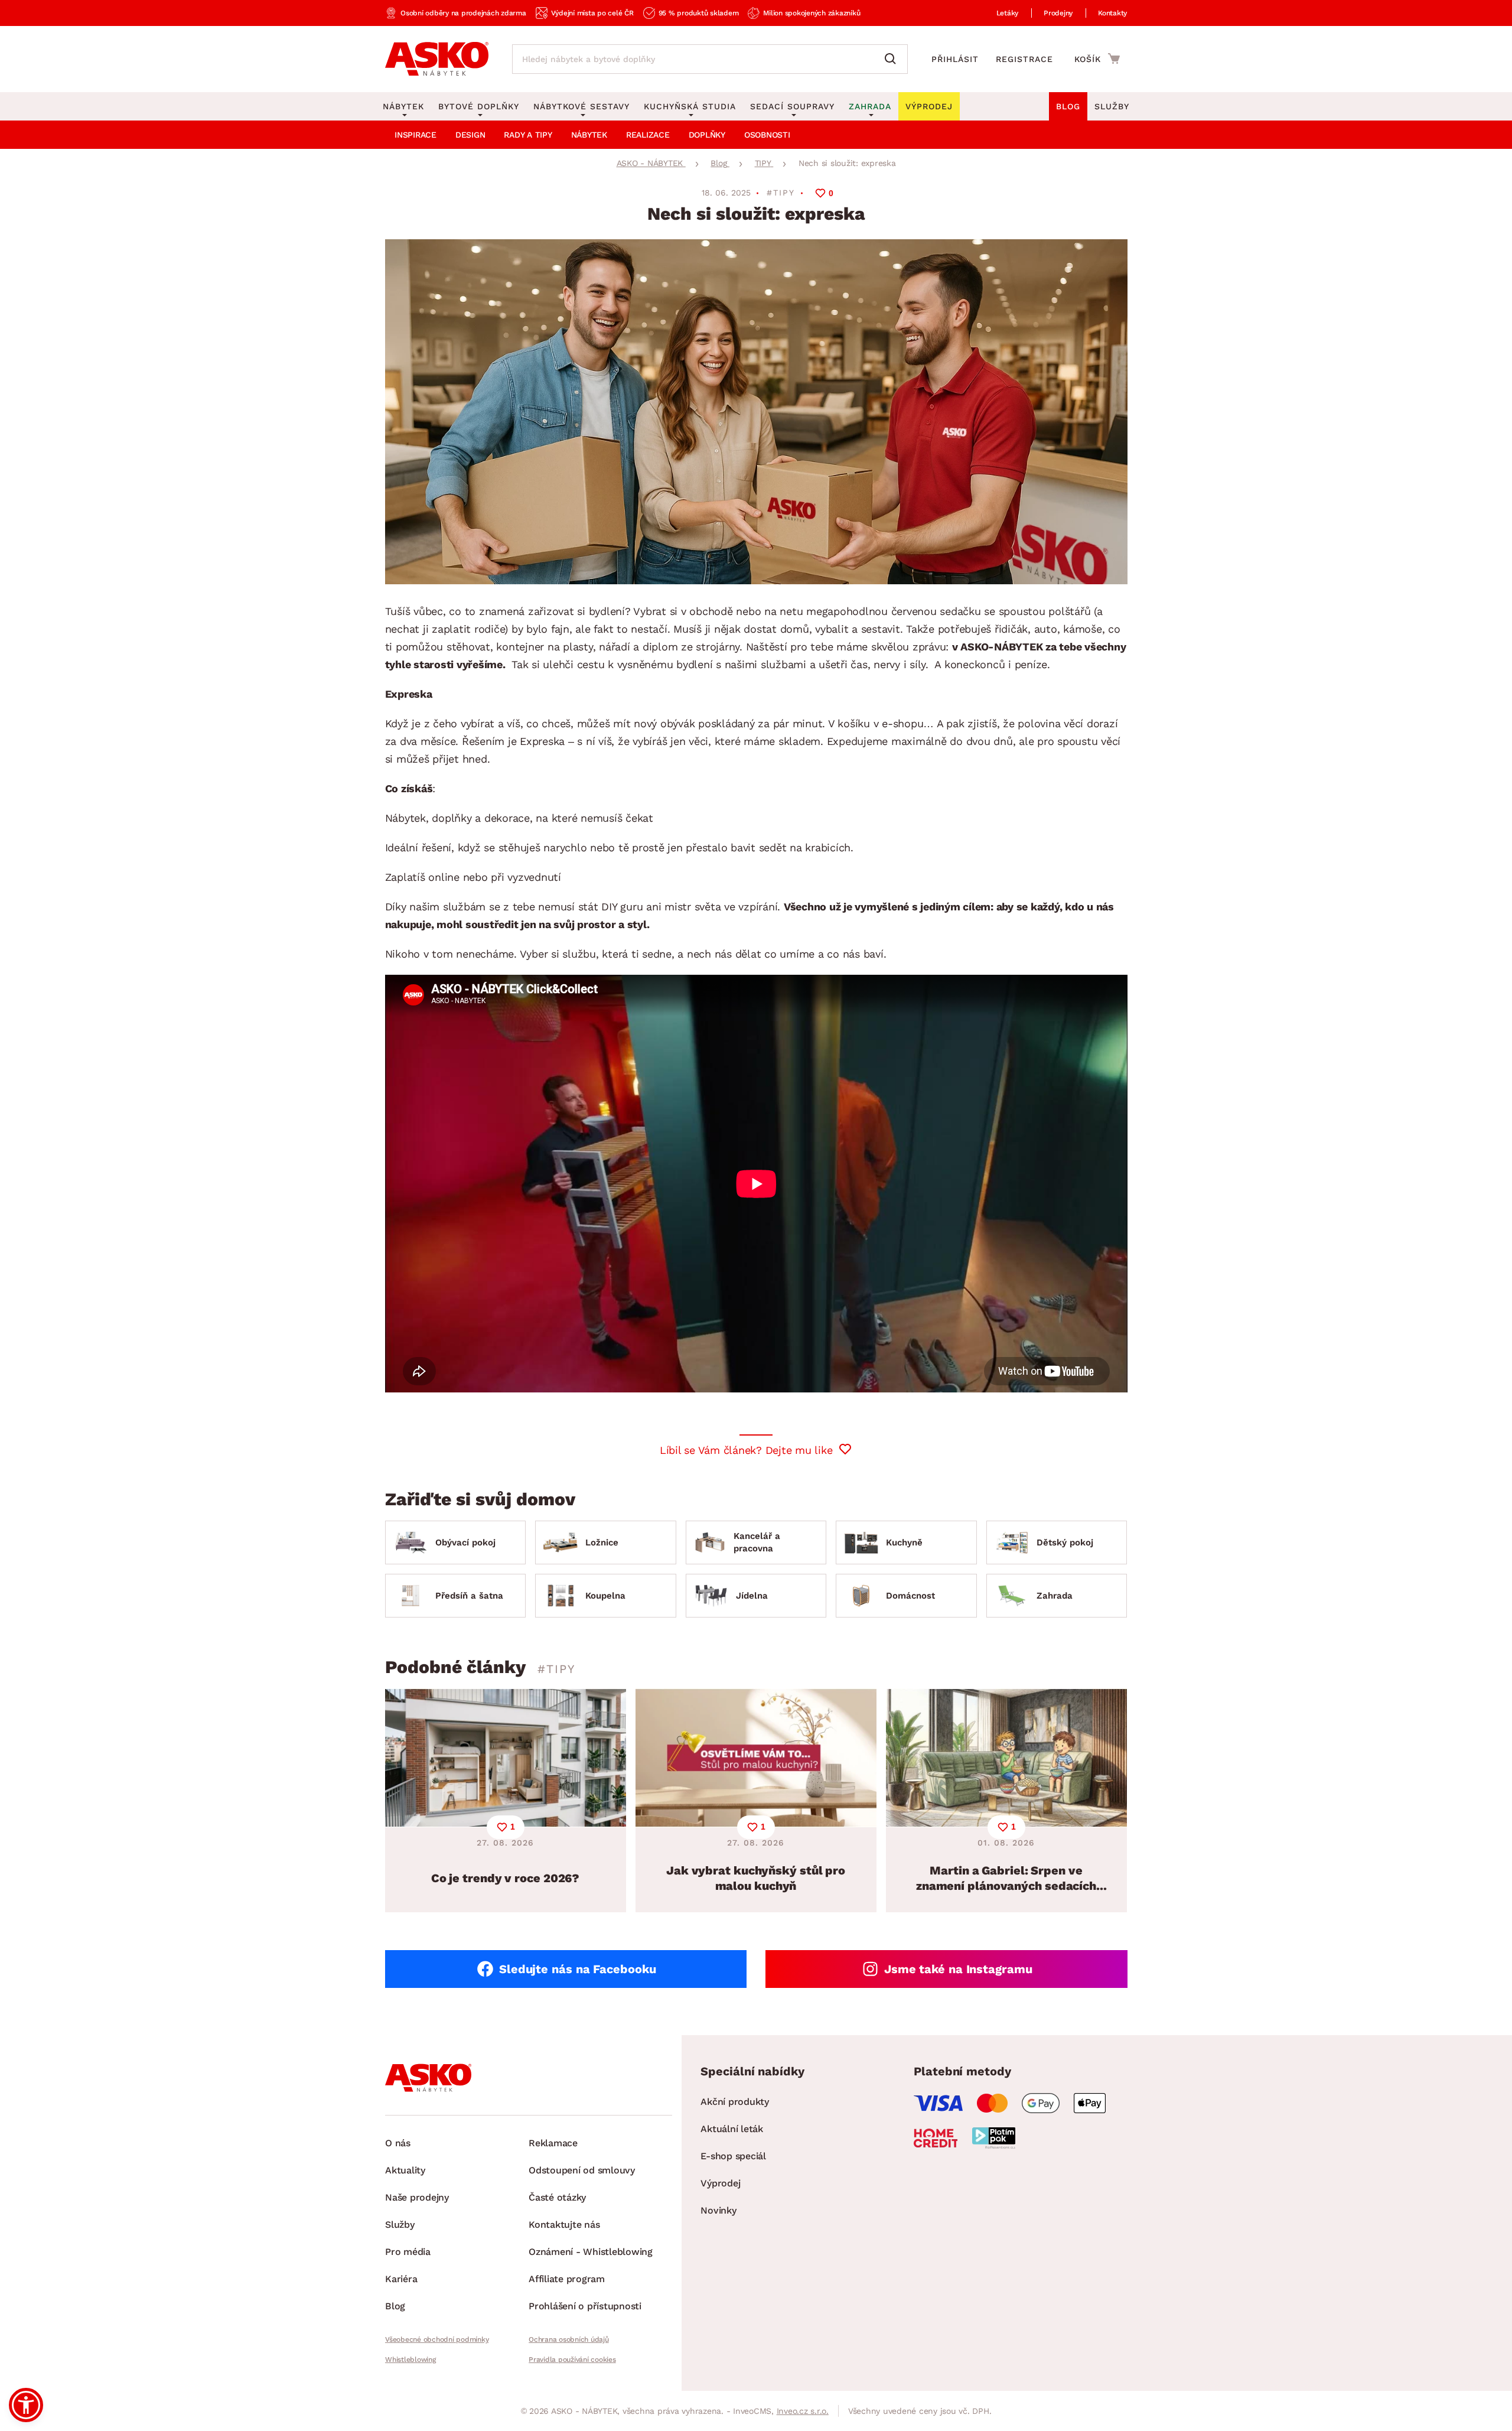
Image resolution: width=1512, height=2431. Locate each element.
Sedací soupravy (792, 106)
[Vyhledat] (893, 59)
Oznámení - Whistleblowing (591, 2252)
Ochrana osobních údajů (569, 2339)
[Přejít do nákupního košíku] (1097, 58)
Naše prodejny (417, 2197)
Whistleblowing (410, 2360)
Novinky (718, 2210)
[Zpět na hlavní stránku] (437, 59)
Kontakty (1112, 13)
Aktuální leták (732, 2129)
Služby (1112, 106)
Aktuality (405, 2170)
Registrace (1024, 59)
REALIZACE (648, 135)
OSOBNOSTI (767, 135)
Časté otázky (557, 2197)
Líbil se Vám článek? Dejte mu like (746, 1450)
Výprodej (720, 2183)
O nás (398, 2143)
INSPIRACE (416, 135)
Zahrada (870, 106)
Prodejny (1058, 13)
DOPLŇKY (707, 135)
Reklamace (553, 2143)
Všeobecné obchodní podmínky (437, 2339)
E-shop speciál (733, 2156)
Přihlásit (955, 59)
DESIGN (470, 135)
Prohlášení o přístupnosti (585, 2306)
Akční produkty (735, 2102)
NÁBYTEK (589, 135)
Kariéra (401, 2279)
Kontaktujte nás (564, 2225)
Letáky (1008, 13)
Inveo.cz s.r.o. (803, 2411)
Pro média (408, 2252)
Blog (1068, 106)
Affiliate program (567, 2279)
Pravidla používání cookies (572, 2360)
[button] (26, 2405)
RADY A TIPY (528, 135)
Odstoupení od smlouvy (582, 2170)
